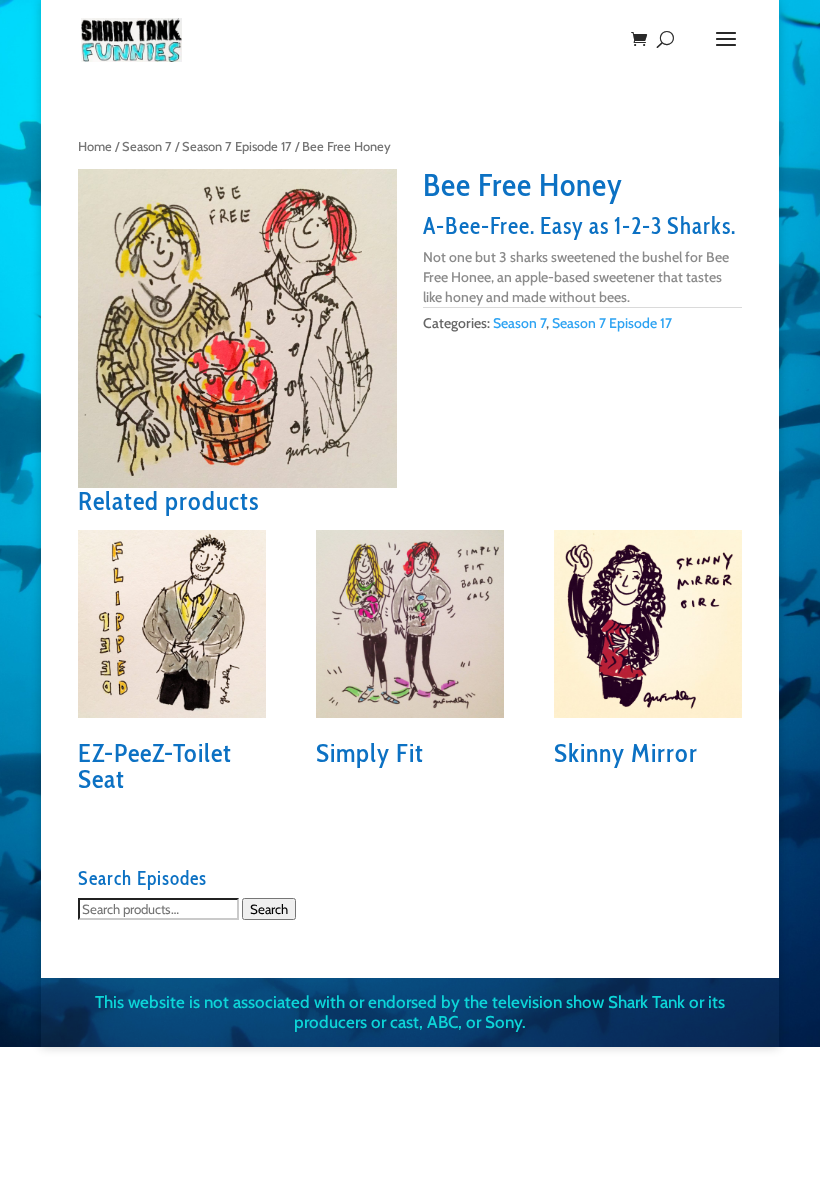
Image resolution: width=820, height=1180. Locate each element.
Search (269, 909)
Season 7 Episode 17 (237, 146)
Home (95, 146)
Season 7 (147, 146)
